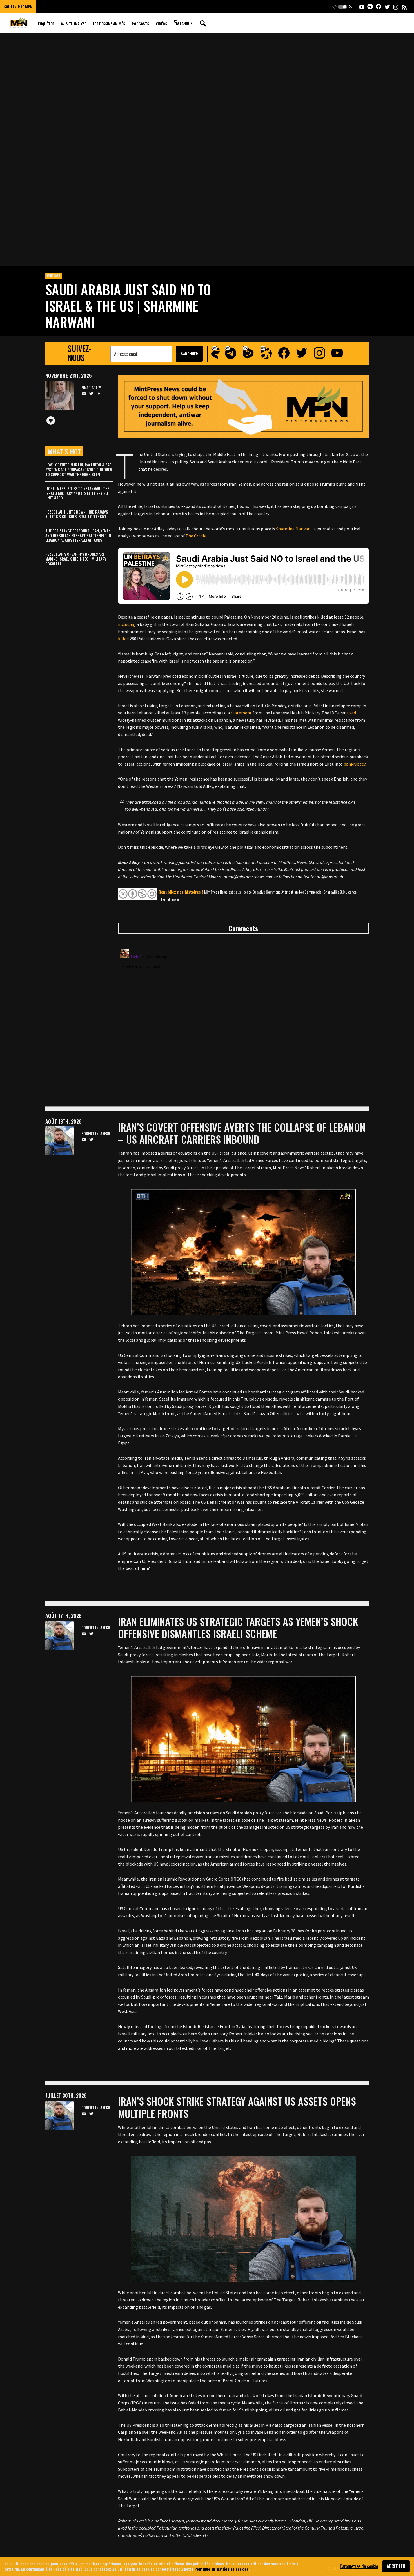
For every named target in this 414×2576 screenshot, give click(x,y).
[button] (342, 7)
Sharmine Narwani (294, 529)
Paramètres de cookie (359, 2566)
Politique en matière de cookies (222, 2569)
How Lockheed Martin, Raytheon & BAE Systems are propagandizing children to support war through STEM (79, 469)
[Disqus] (243, 1017)
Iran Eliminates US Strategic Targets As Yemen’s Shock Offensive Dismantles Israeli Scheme (238, 1627)
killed (123, 639)
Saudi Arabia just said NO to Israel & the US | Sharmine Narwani (128, 305)
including (127, 624)
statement (241, 713)
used (352, 713)
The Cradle (196, 536)
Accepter (396, 2566)
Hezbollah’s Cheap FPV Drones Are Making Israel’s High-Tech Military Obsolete (76, 559)
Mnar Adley (91, 388)
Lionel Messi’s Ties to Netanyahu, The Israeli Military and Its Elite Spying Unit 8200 (77, 493)
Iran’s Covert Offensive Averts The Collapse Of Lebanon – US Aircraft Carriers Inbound (242, 1133)
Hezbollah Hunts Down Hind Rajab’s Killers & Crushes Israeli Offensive (77, 514)
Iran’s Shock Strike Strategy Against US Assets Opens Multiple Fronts (237, 2107)
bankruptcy (354, 764)
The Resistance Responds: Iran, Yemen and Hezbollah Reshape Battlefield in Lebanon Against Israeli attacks (78, 535)
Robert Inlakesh (96, 1134)
